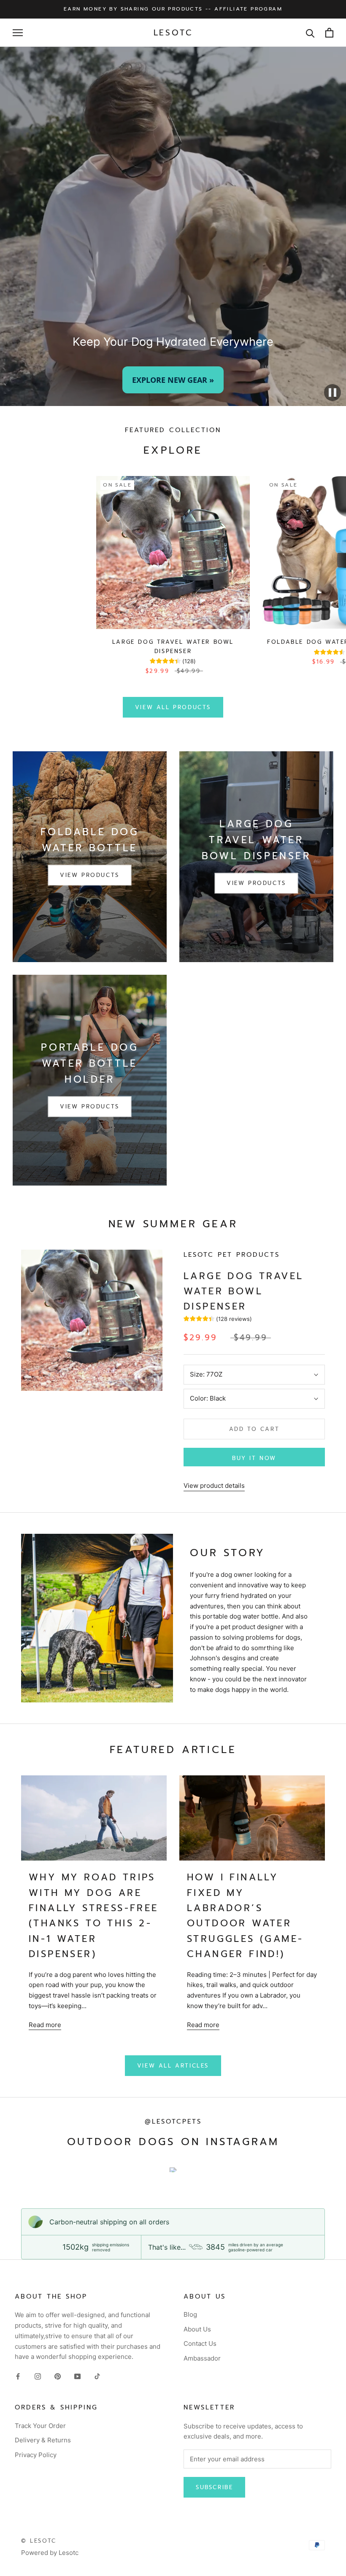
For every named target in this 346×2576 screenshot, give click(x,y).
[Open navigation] (18, 33)
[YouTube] (77, 2376)
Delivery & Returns (43, 2440)
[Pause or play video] (332, 393)
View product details (214, 1486)
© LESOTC (39, 2541)
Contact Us (200, 2343)
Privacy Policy (36, 2455)
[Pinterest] (58, 2376)
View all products (173, 707)
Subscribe (214, 2487)
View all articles (173, 2066)
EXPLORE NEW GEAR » (173, 380)
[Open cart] (329, 33)
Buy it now (254, 1458)
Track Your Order (40, 2426)
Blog (190, 2314)
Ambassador (202, 2358)
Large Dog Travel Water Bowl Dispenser (243, 1291)
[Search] (310, 33)
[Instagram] (38, 2376)
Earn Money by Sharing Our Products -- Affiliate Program (173, 9)
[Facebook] (18, 2376)
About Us (197, 2329)
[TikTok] (97, 2376)
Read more (45, 2025)
